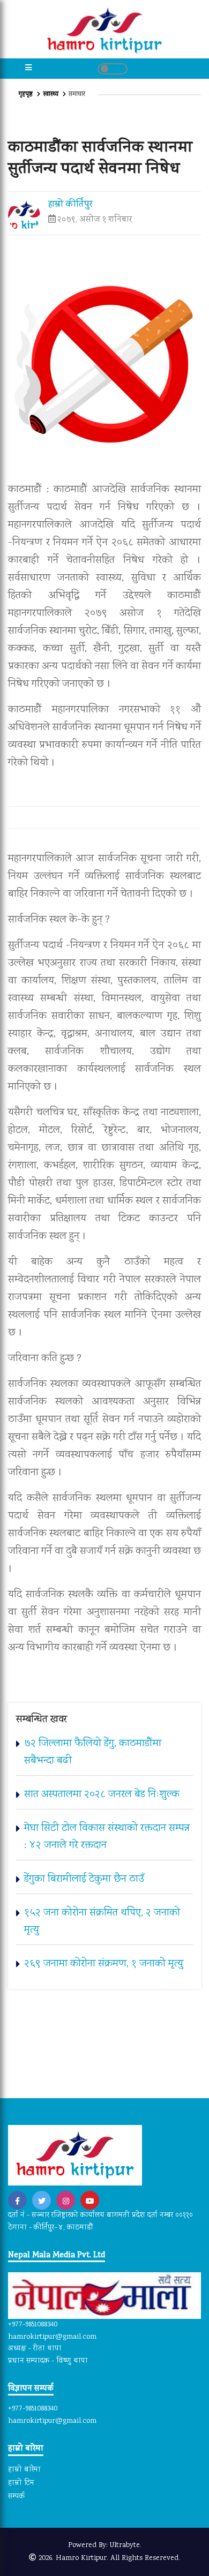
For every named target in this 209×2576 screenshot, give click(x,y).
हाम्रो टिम (21, 2483)
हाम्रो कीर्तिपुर (70, 205)
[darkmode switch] (113, 69)
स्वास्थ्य (51, 95)
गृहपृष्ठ (27, 95)
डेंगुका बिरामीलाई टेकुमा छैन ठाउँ (84, 1879)
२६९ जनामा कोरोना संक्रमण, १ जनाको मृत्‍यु (104, 1964)
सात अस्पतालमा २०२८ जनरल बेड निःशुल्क (102, 1795)
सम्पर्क (16, 2497)
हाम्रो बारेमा (24, 2470)
